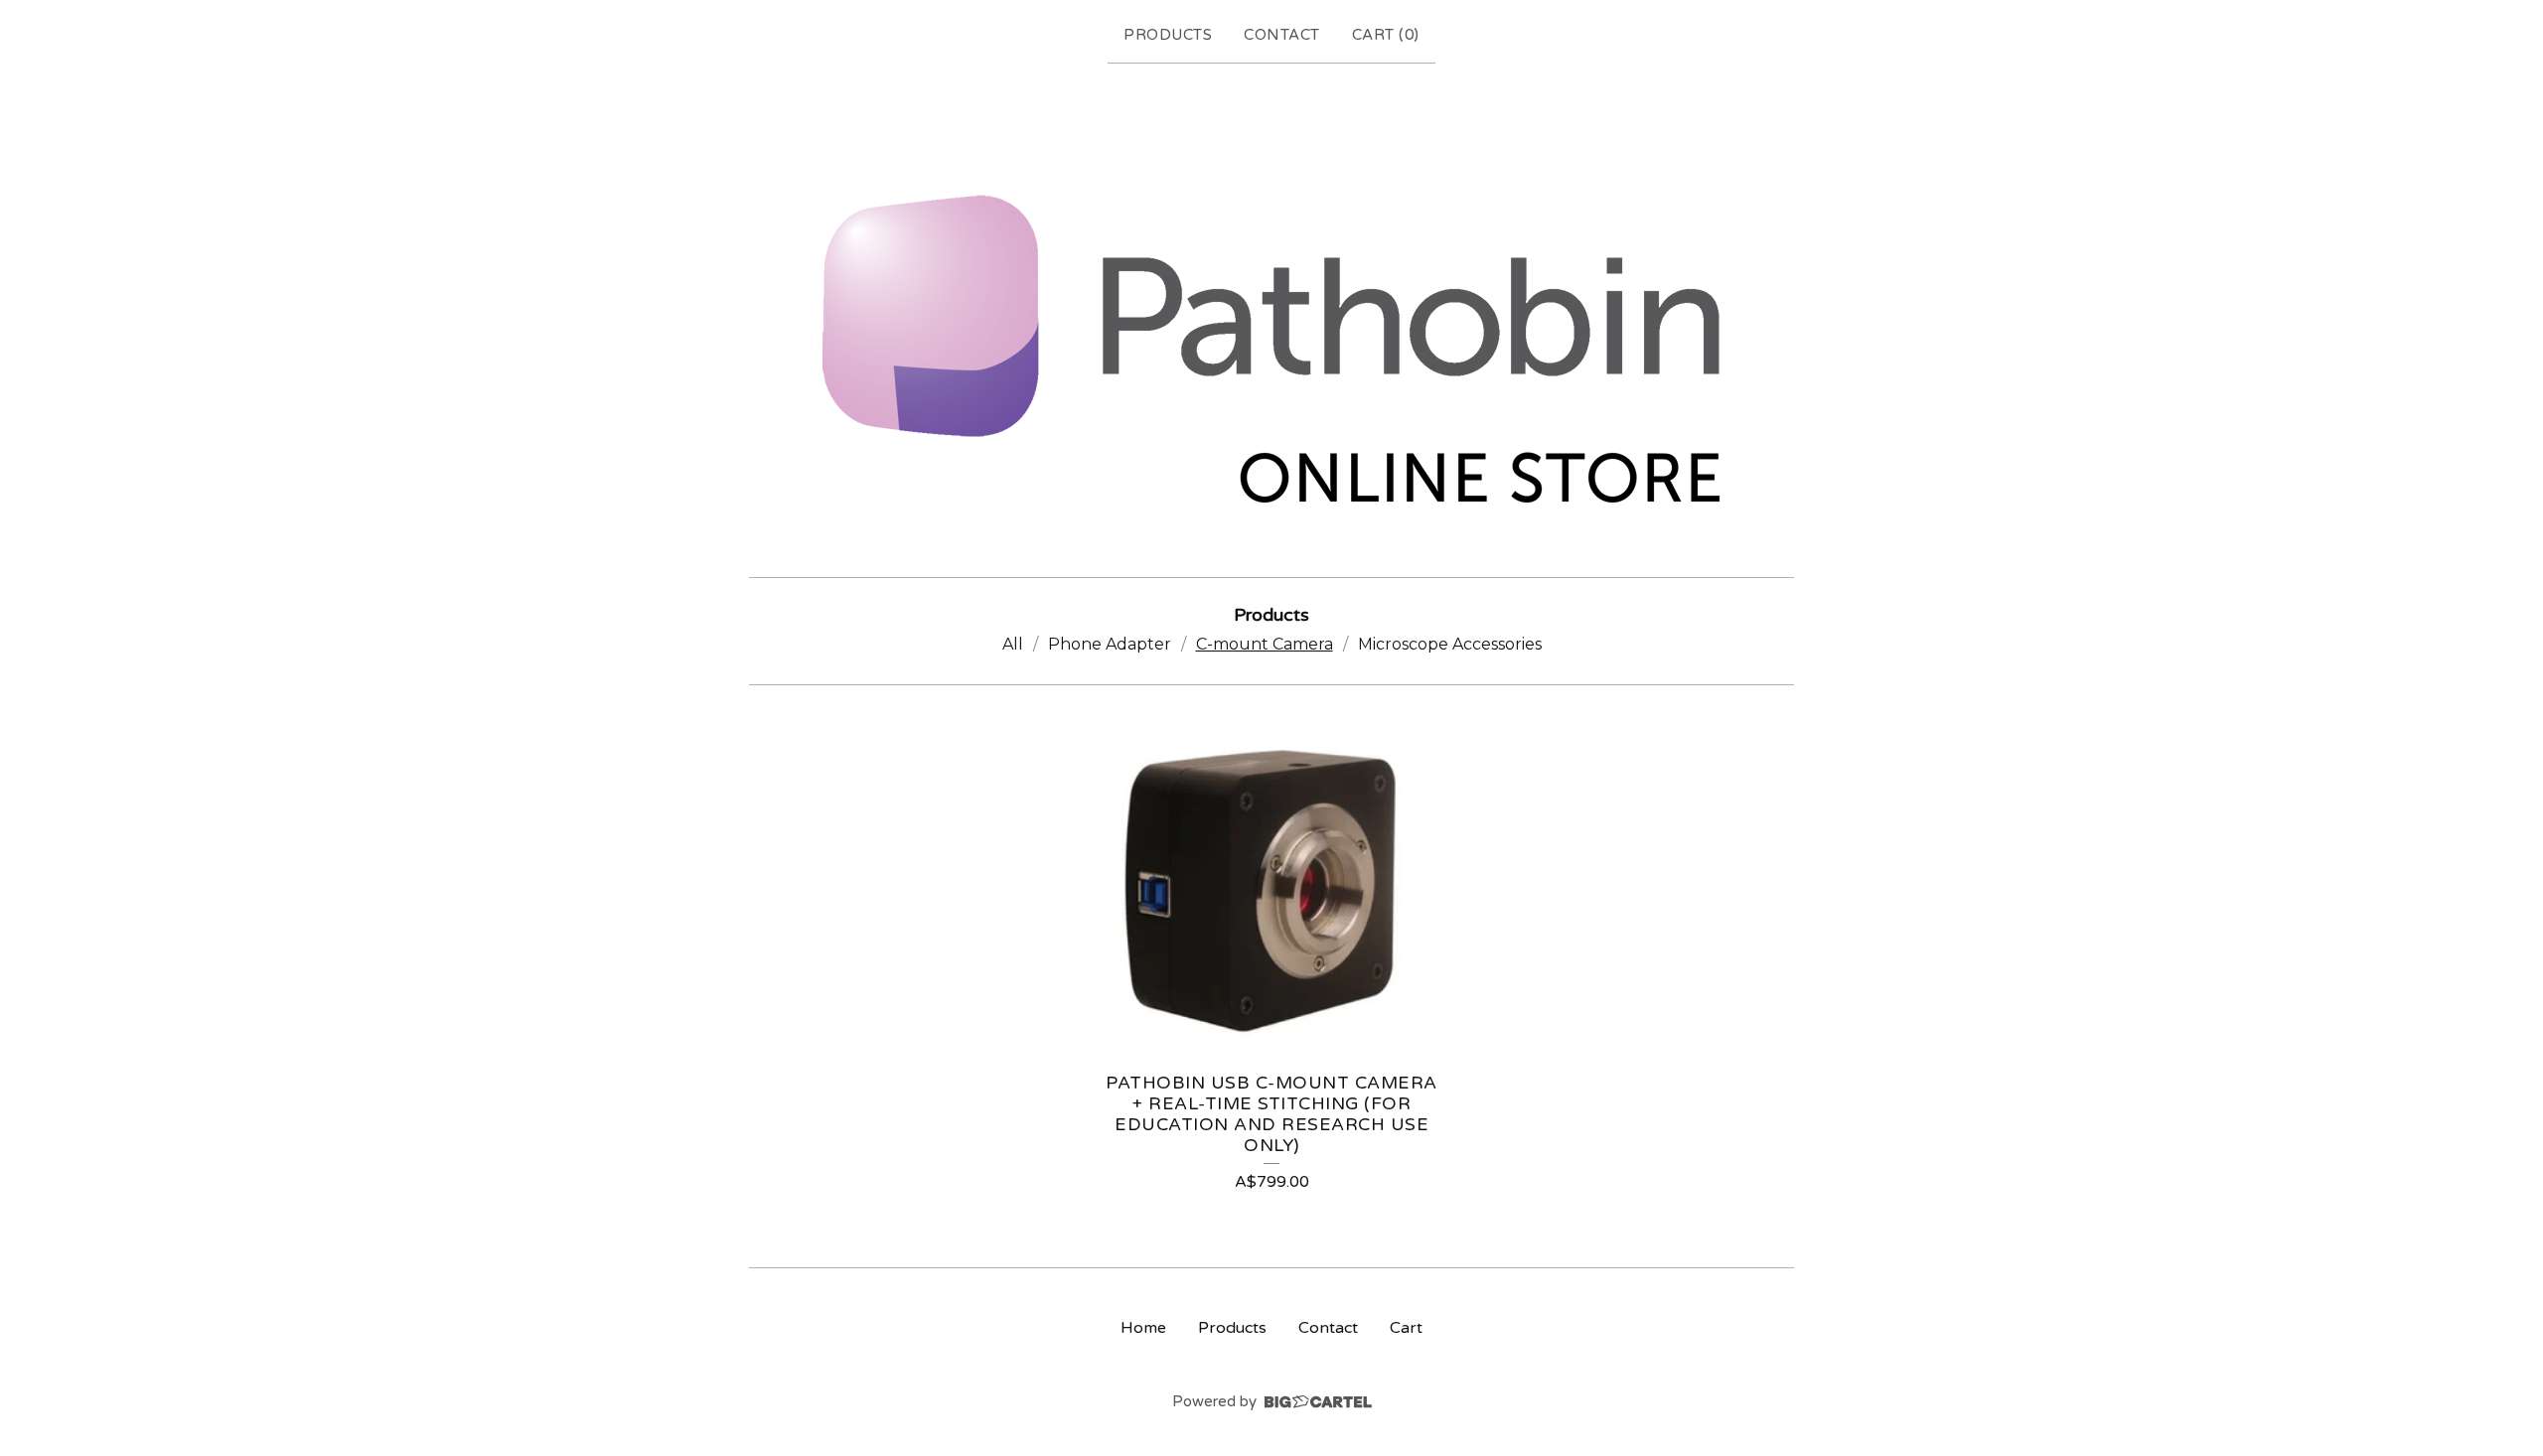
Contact (1282, 35)
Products (1168, 35)
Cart (1406, 1328)
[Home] (1271, 316)
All (1013, 644)
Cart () (1386, 35)
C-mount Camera (1265, 644)
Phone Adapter (1110, 644)
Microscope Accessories (1450, 644)
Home (1143, 1328)
